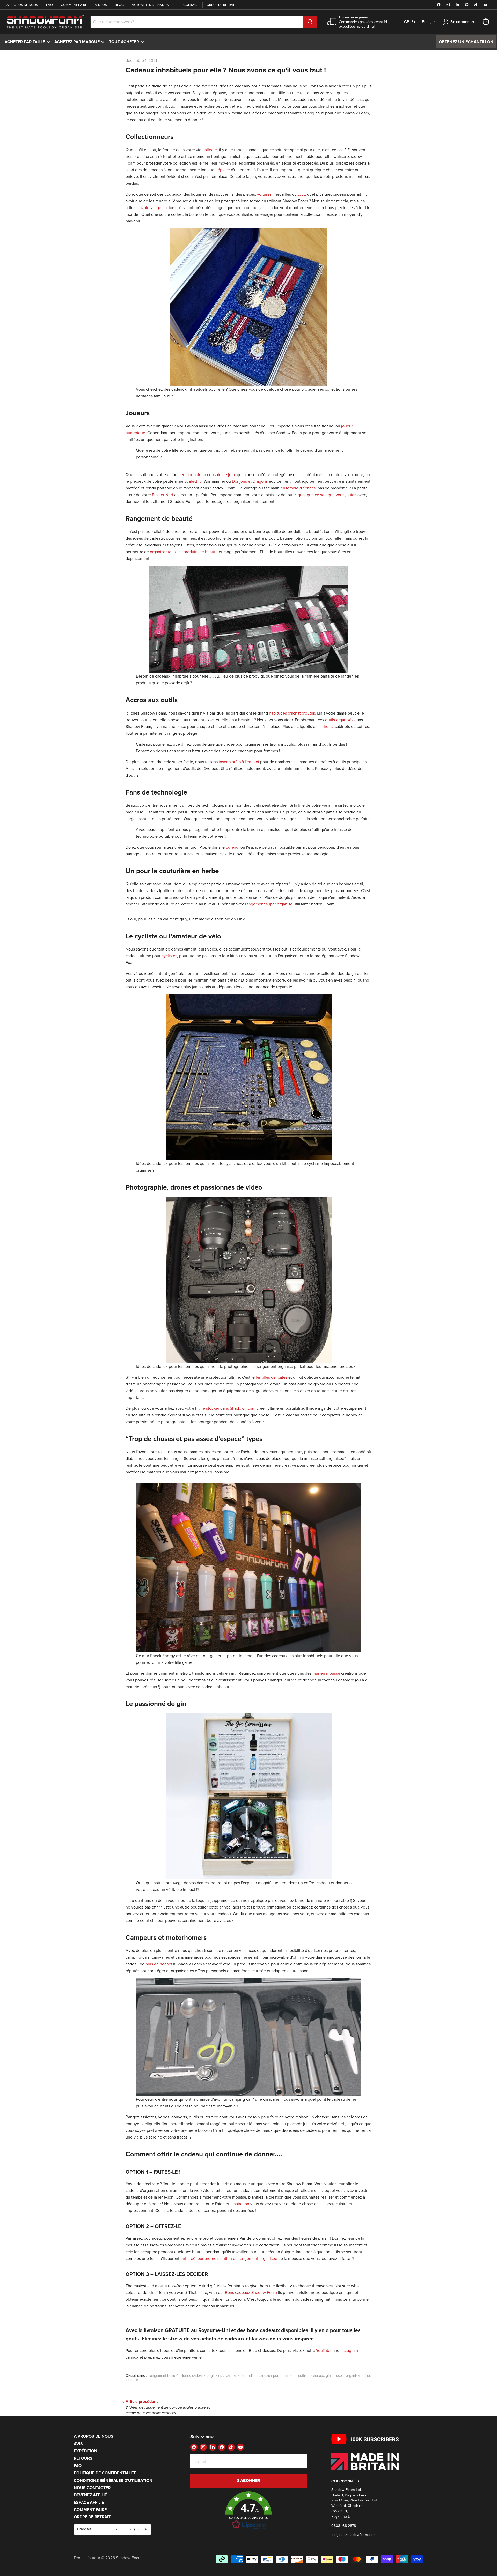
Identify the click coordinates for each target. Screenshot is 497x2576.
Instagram (349, 2350)
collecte (210, 150)
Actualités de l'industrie (154, 5)
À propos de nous (22, 5)
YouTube (324, 2350)
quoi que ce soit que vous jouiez (327, 495)
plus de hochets (160, 1964)
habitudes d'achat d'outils (292, 713)
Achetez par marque (81, 42)
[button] (248, 2511)
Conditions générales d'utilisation (113, 2480)
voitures (264, 194)
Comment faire (74, 5)
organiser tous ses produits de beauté (184, 552)
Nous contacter (92, 2488)
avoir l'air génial (154, 207)
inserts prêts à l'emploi (239, 762)
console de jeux (221, 474)
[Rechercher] (310, 22)
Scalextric (193, 481)
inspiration (240, 2204)
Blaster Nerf (163, 495)
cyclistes (169, 956)
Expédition (86, 2451)
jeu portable (191, 474)
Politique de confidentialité (105, 2473)
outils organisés (339, 720)
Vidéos (101, 5)
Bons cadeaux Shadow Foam (251, 2292)
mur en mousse (326, 1673)
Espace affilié (89, 2502)
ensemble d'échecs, (299, 488)
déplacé (222, 170)
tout (301, 194)
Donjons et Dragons (250, 481)
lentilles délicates (272, 1377)
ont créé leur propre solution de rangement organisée (229, 2258)
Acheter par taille (28, 42)
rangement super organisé (269, 904)
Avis (78, 2444)
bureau (232, 847)
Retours (83, 2458)
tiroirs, (328, 726)
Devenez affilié (90, 2495)
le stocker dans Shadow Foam (229, 1408)
